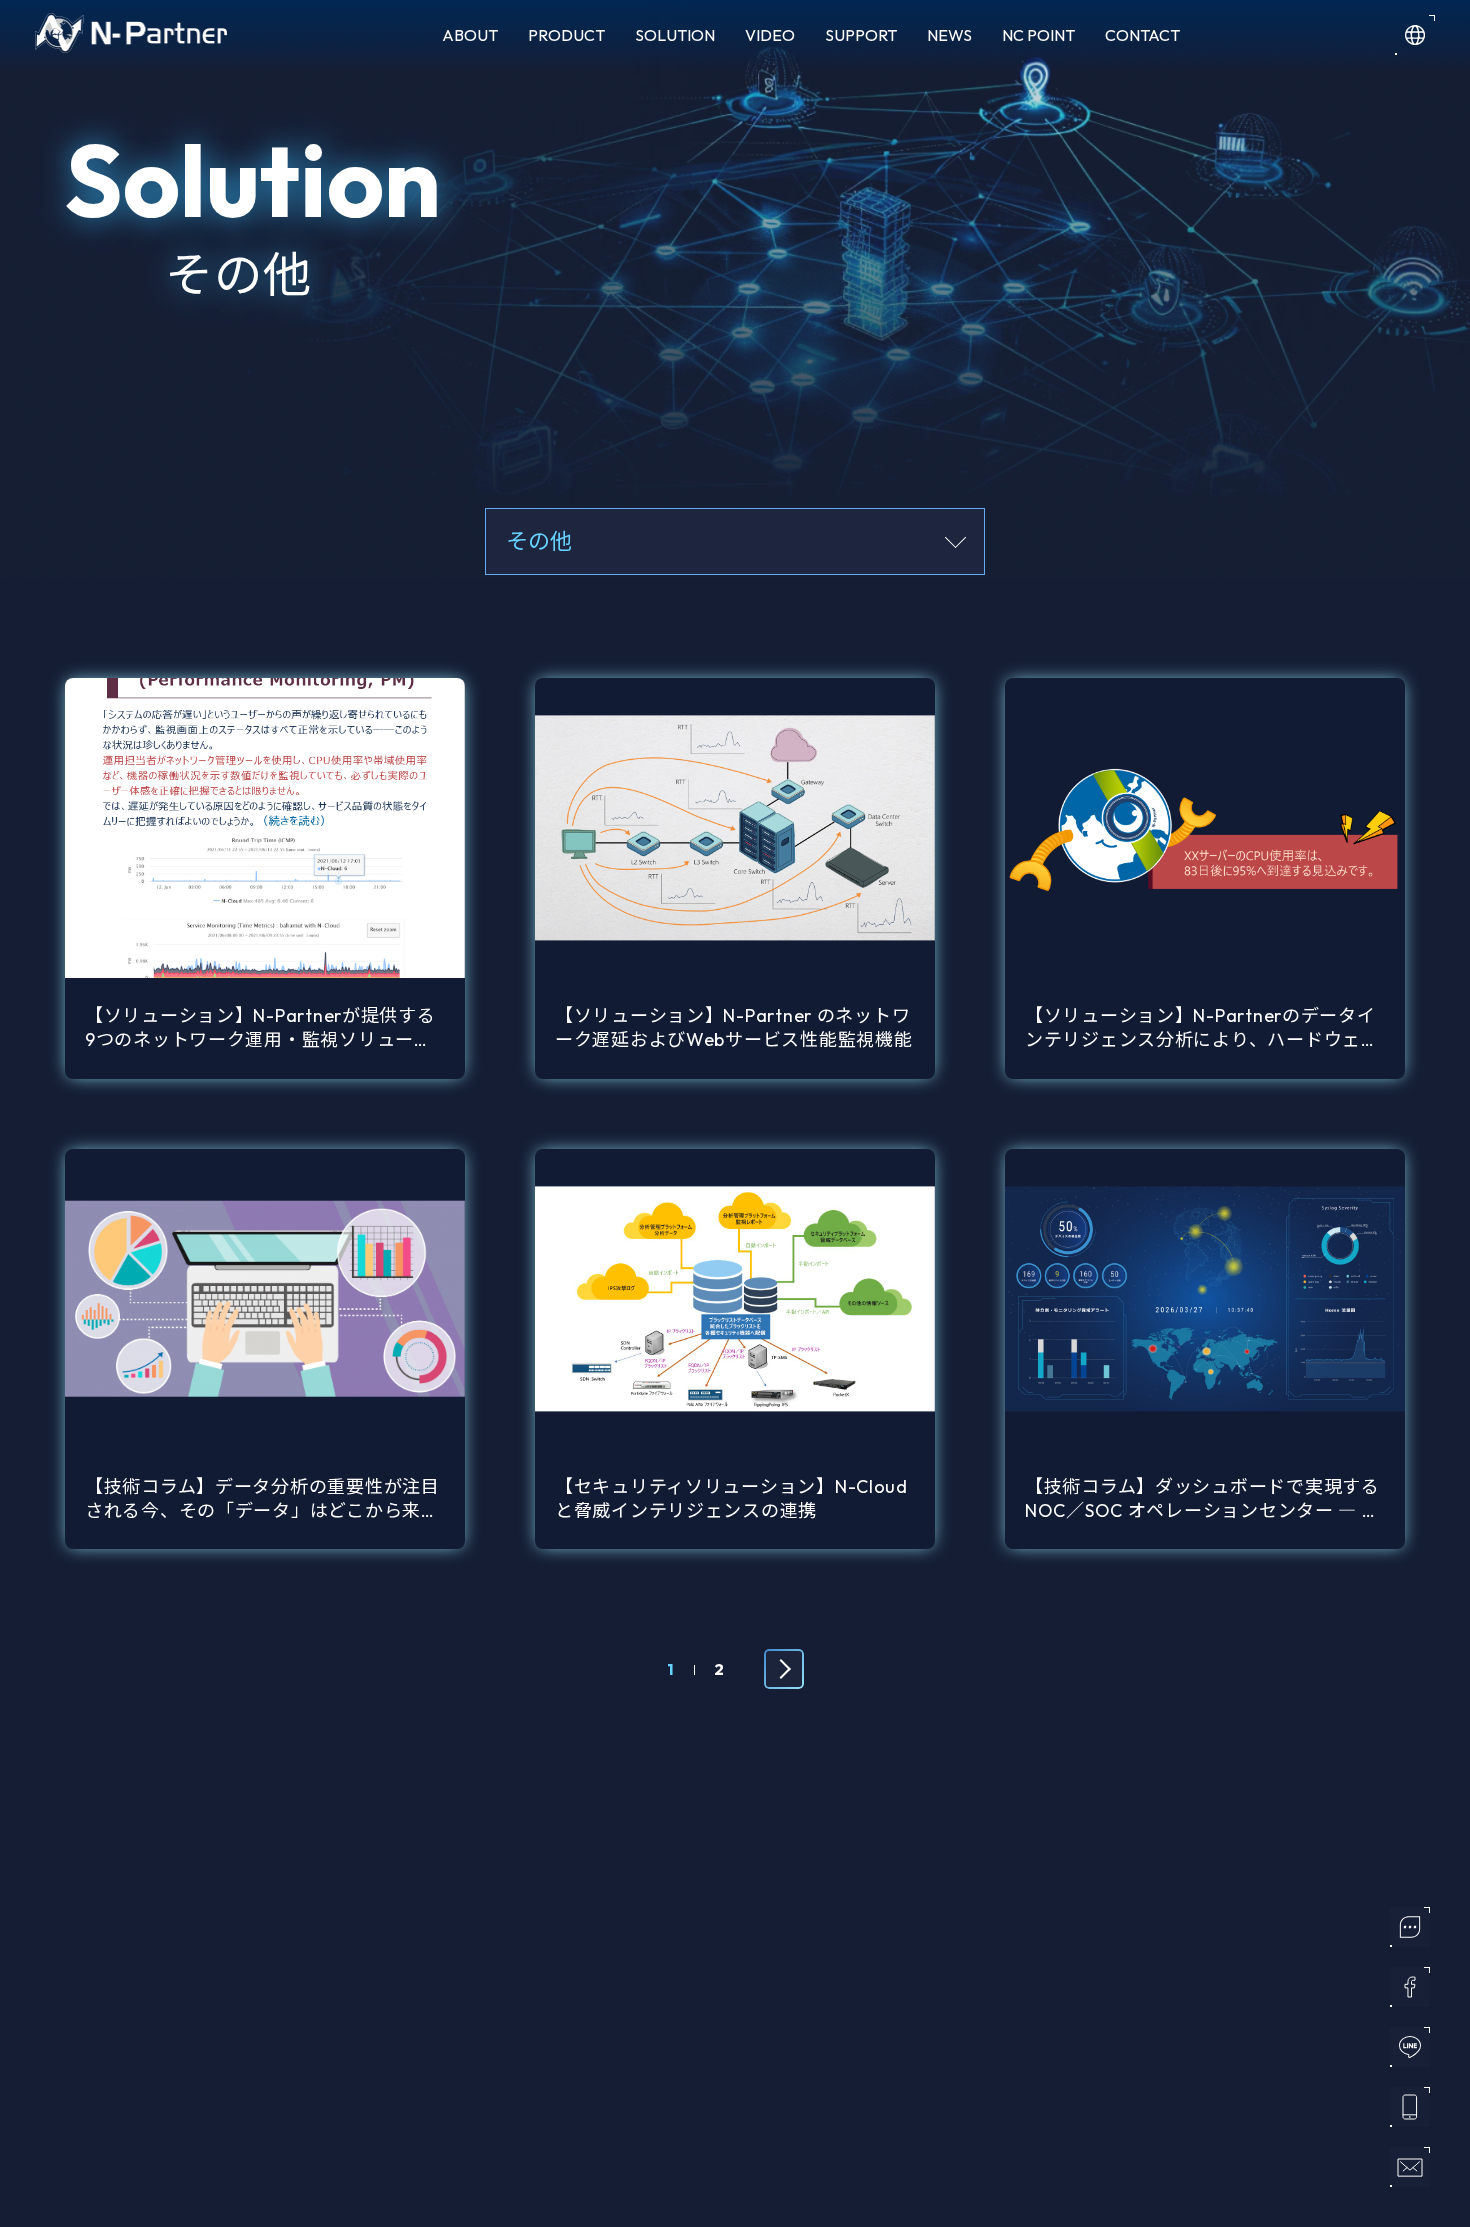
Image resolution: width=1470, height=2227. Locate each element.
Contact (1142, 35)
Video (770, 35)
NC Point (1038, 35)
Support (861, 35)
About (470, 35)
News (949, 35)
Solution (675, 35)
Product (566, 35)
